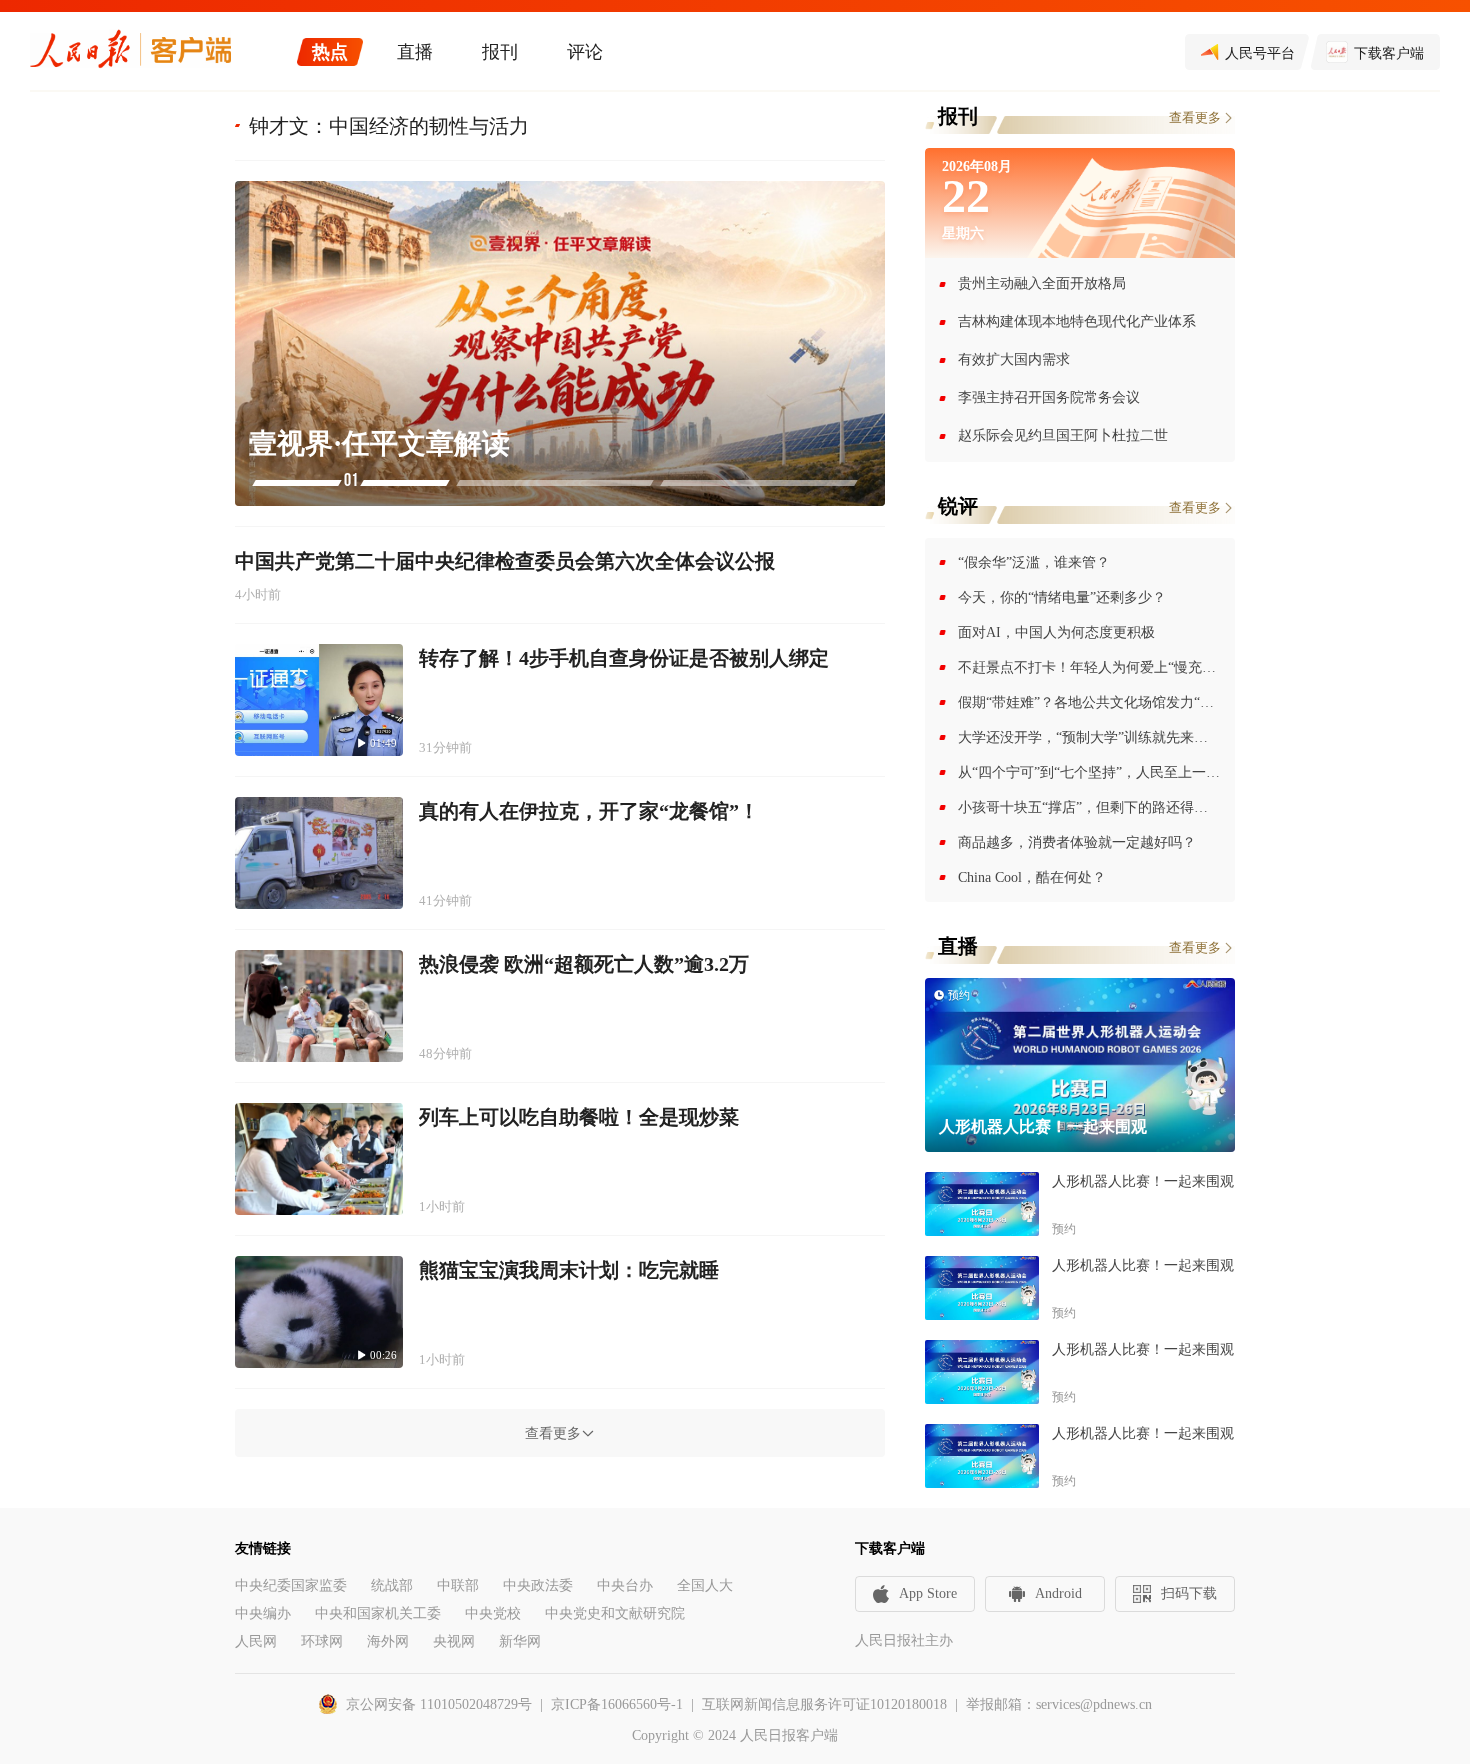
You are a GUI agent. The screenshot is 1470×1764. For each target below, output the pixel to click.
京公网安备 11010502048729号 (439, 1704)
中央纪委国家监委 (291, 1585)
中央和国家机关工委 (378, 1613)
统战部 (392, 1585)
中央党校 (493, 1613)
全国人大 (705, 1585)
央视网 (454, 1641)
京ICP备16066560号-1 (617, 1704)
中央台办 (625, 1585)
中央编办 (263, 1613)
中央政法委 (538, 1585)
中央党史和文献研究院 (615, 1613)
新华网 (520, 1641)
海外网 (388, 1641)
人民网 (256, 1641)
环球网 (322, 1641)
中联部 (458, 1585)
